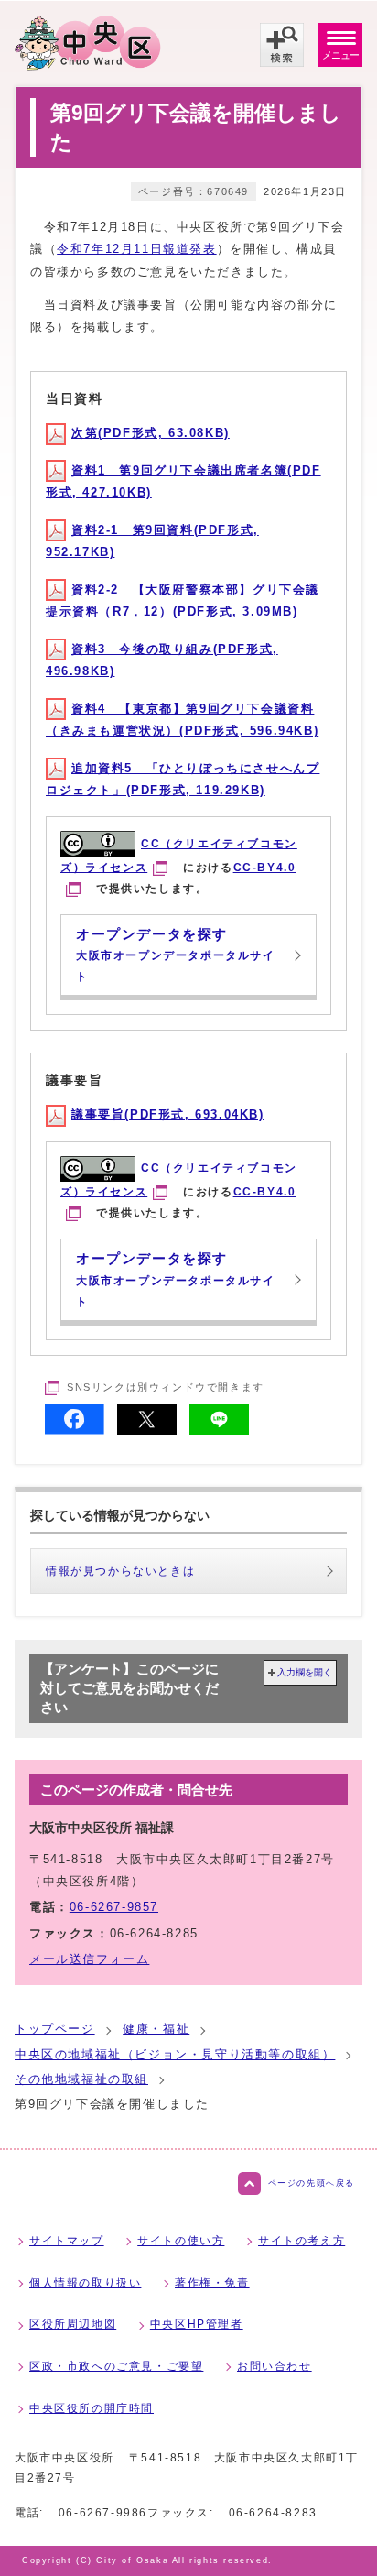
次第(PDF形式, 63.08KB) (151, 433)
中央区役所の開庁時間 (92, 2408)
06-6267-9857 (114, 1907)
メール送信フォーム (89, 1959)
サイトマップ (67, 2241)
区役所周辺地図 (73, 2324)
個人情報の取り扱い (85, 2283)
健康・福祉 (156, 2029)
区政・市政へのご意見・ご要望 (116, 2366)
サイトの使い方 (181, 2241)
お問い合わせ (275, 2366)
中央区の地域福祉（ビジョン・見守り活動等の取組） (175, 2054)
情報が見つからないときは (120, 1571)
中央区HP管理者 (197, 2324)
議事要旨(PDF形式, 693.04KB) (168, 1114)
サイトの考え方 (302, 2241)
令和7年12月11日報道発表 (136, 249)
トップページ (55, 2029)
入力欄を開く (305, 1672)
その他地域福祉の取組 (81, 2079)
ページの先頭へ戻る (312, 2183)
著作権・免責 (212, 2283)
